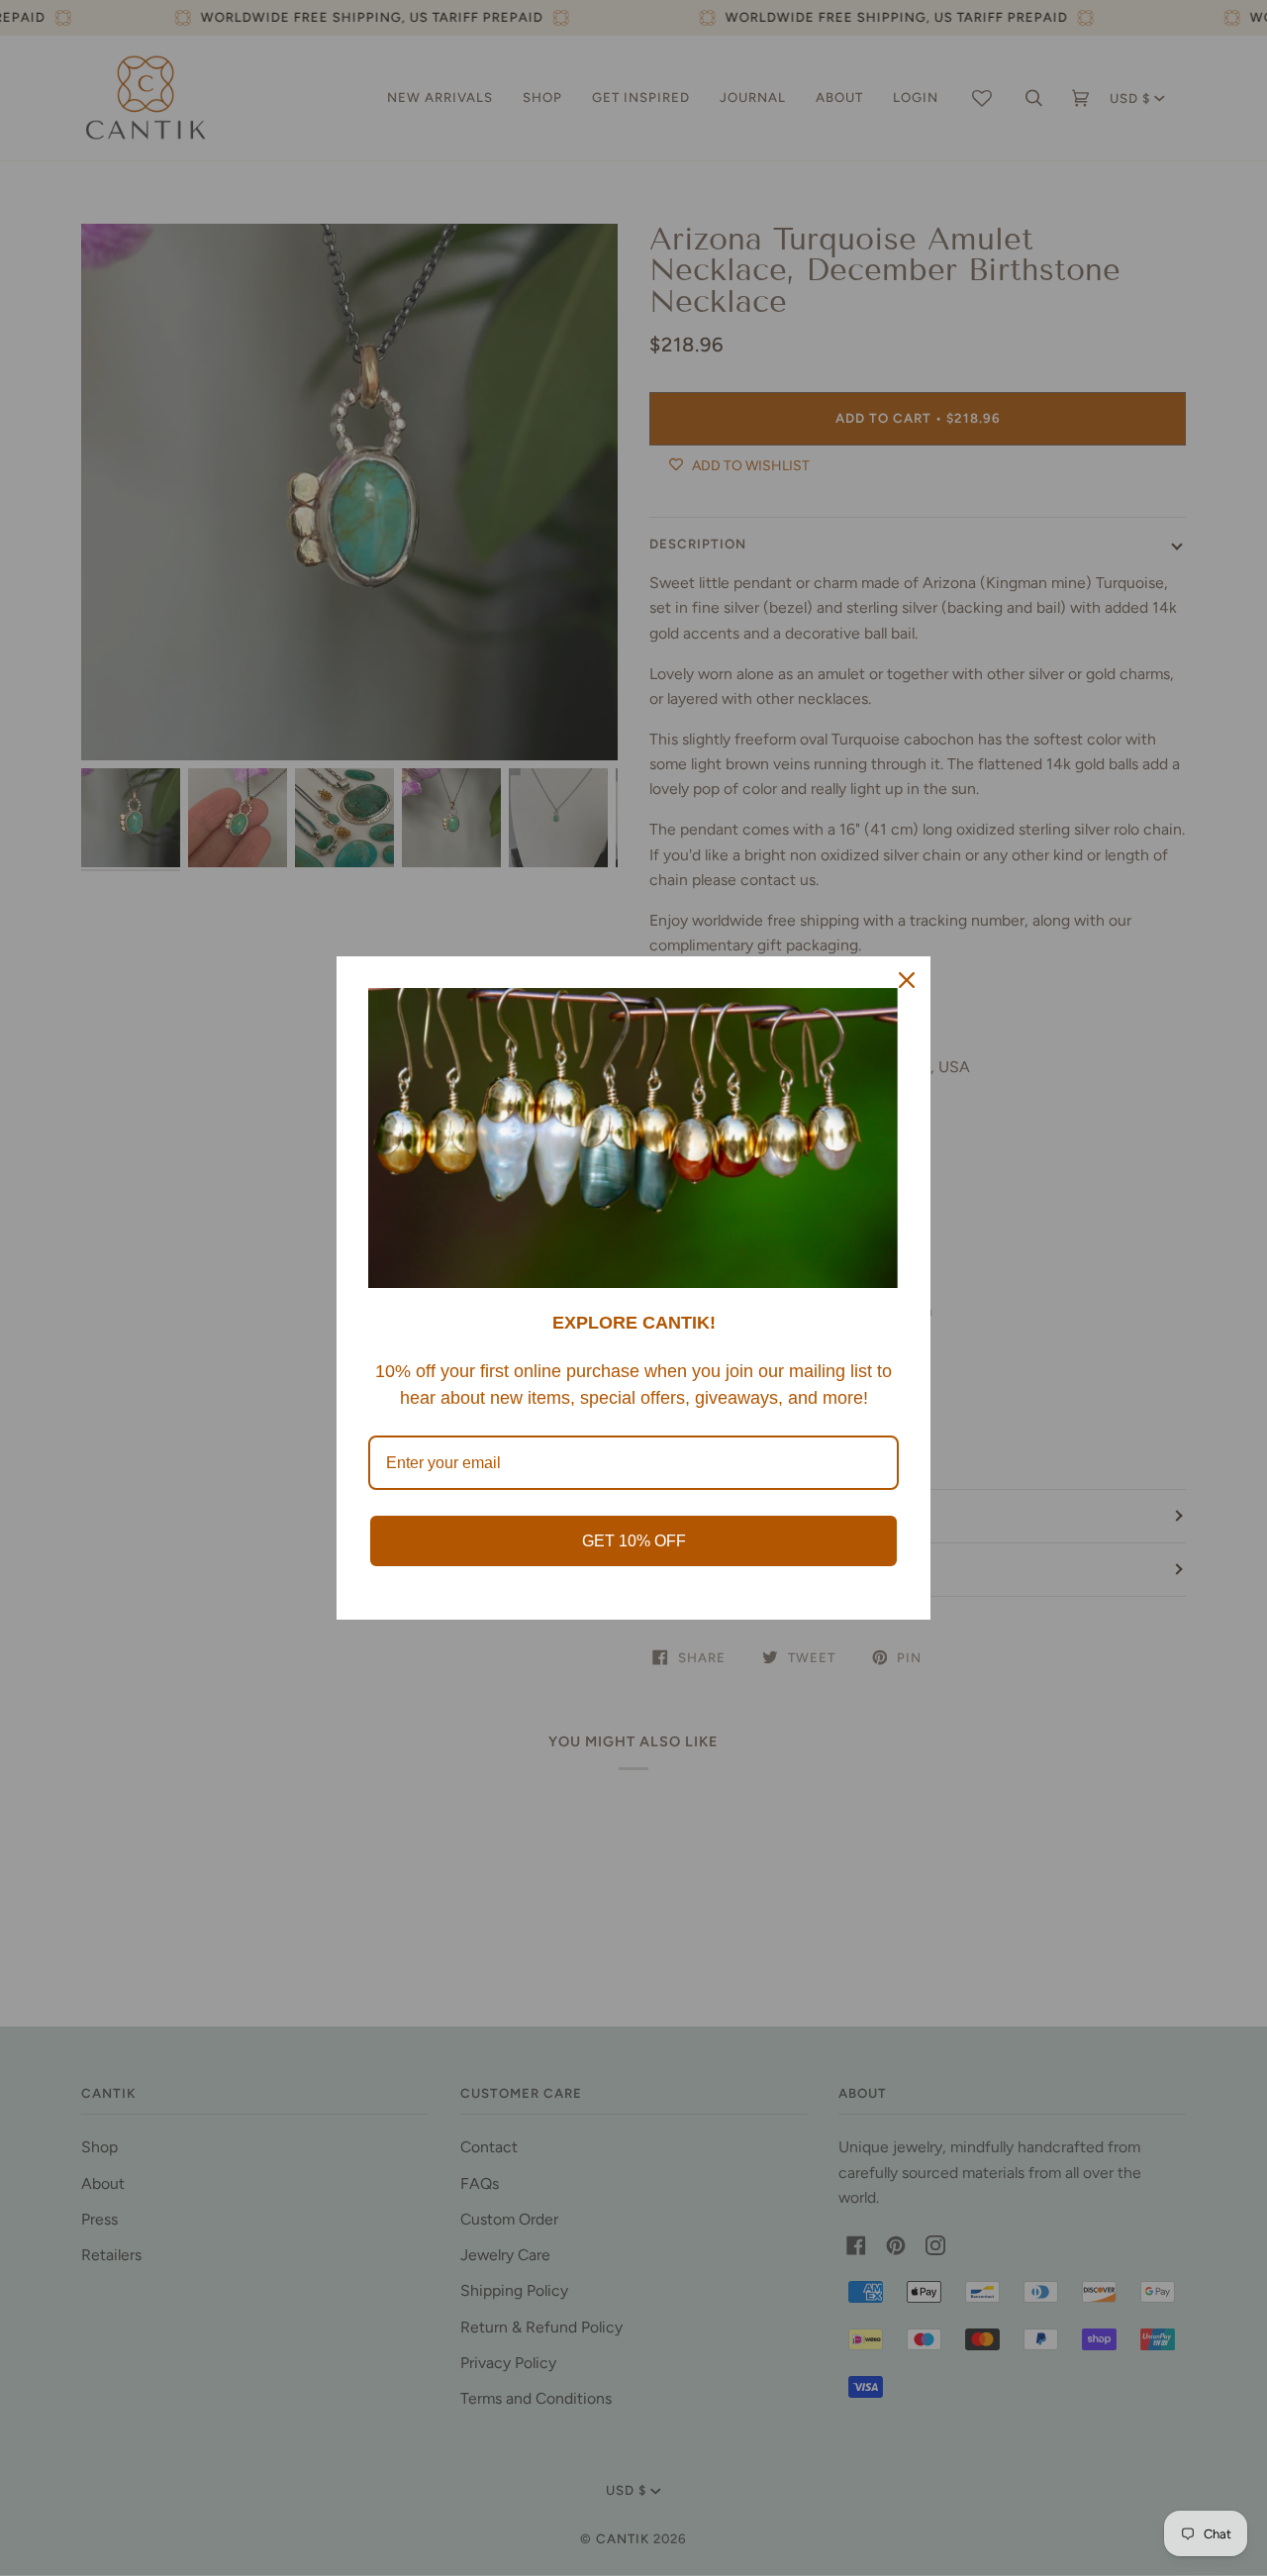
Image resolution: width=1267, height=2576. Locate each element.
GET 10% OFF (634, 1541)
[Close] (907, 980)
